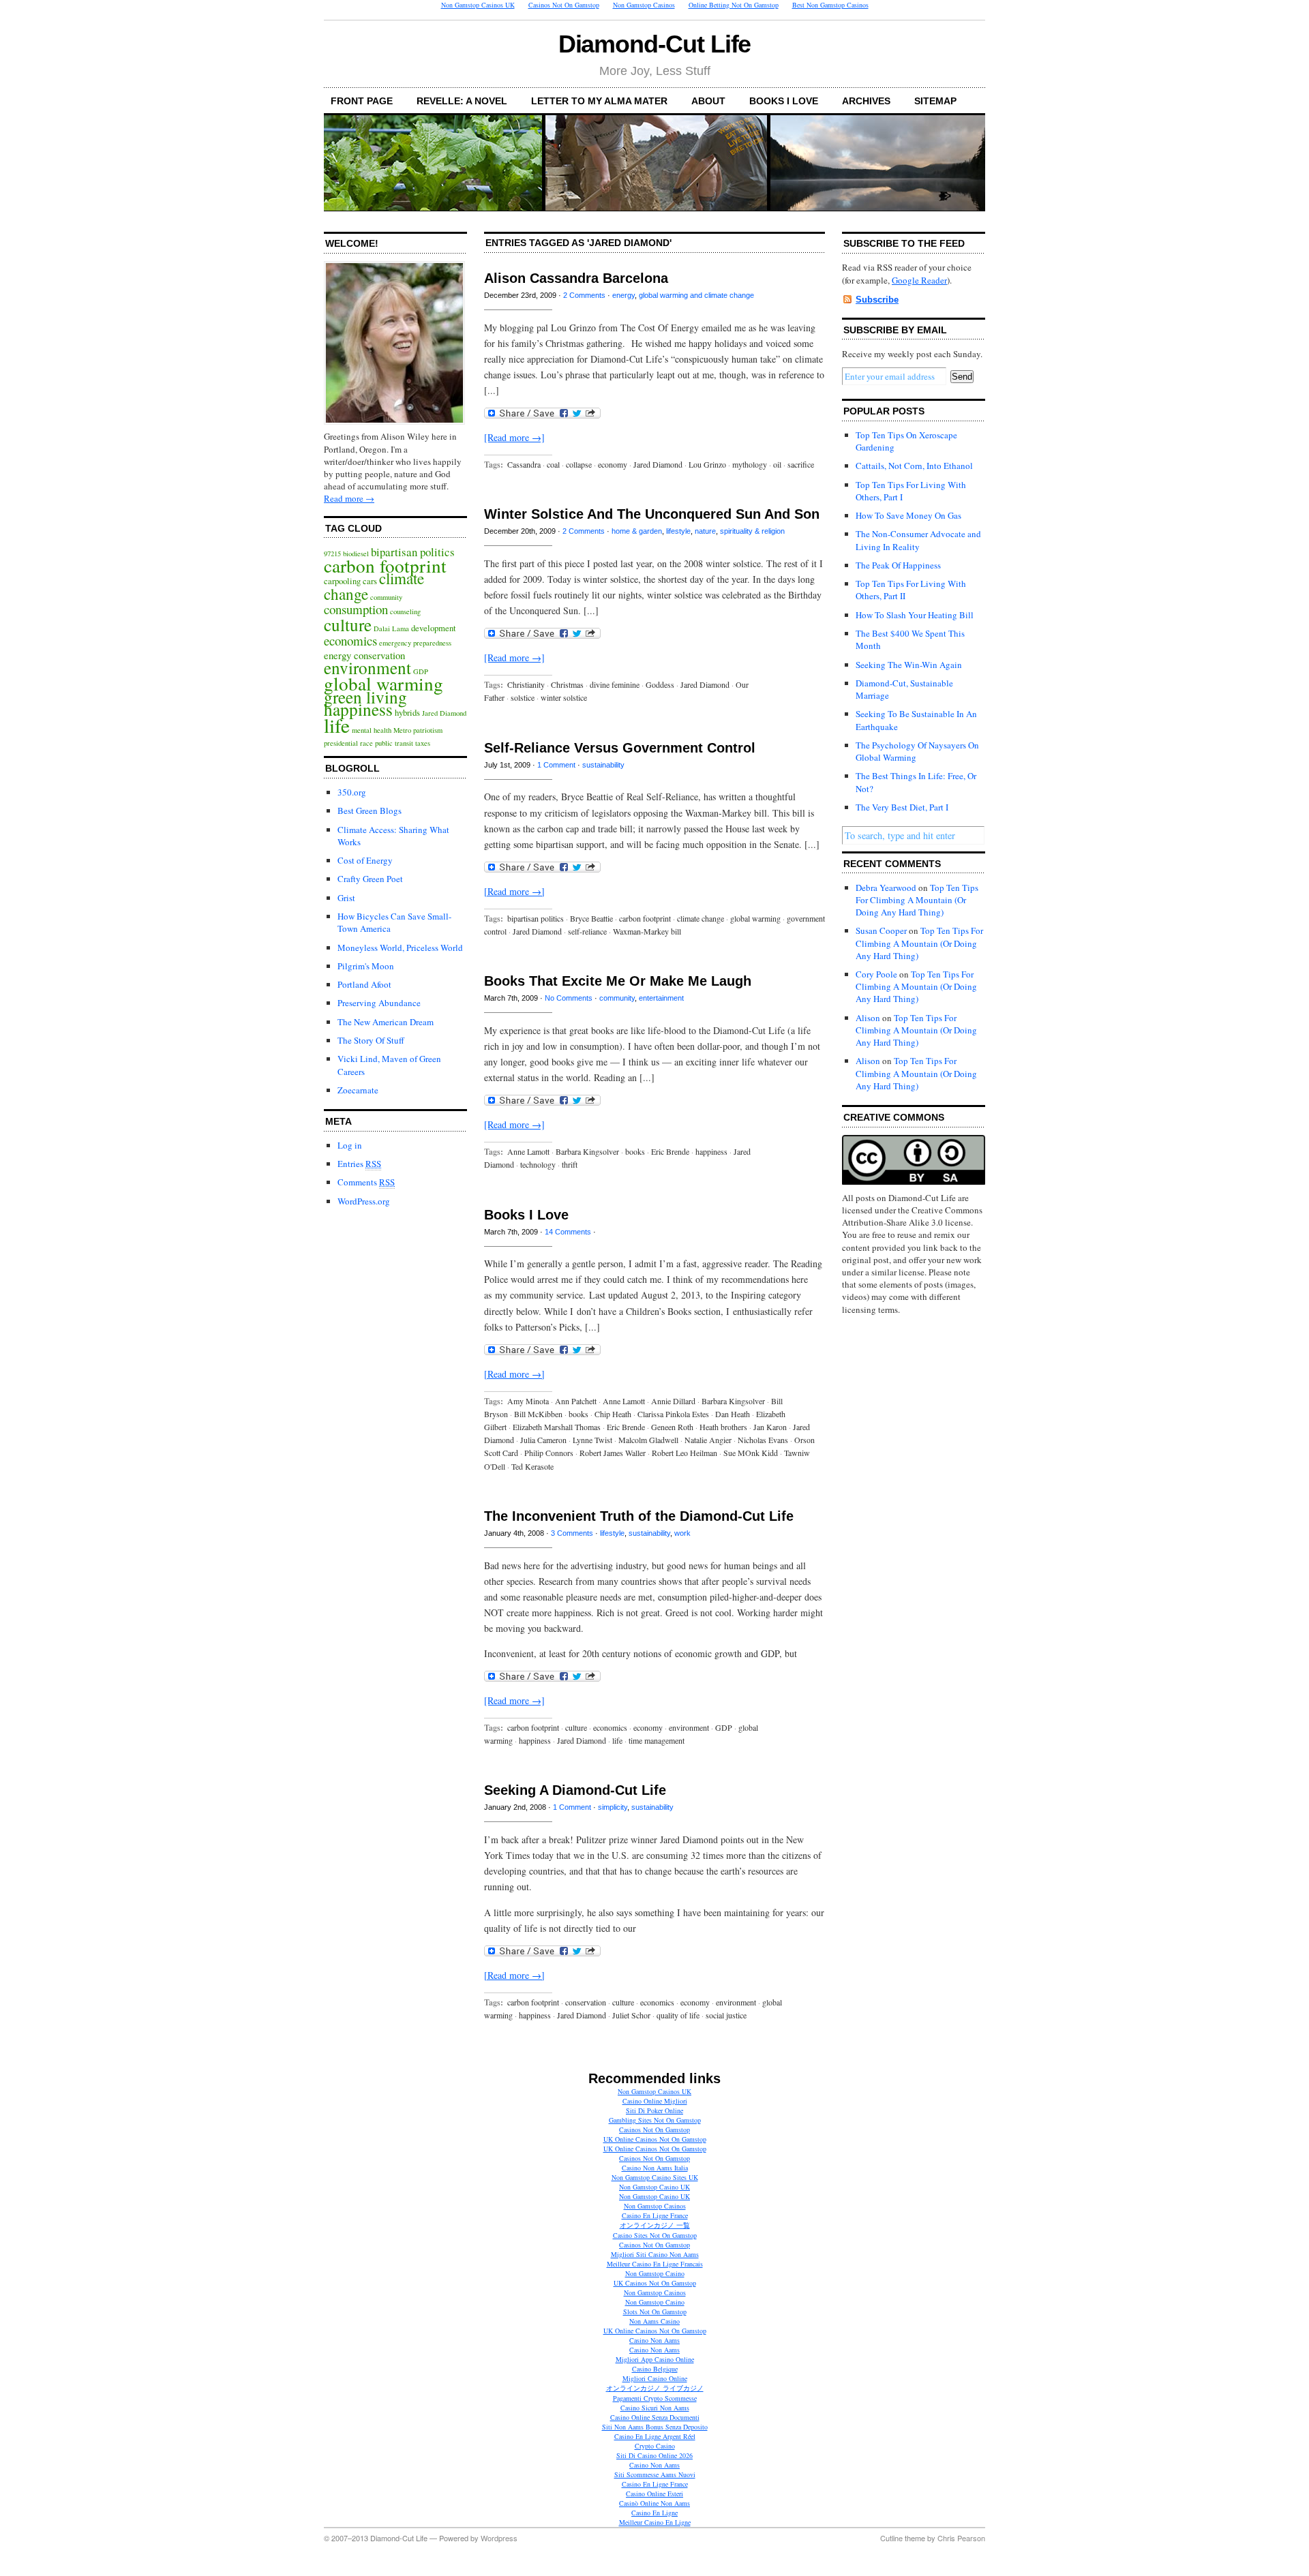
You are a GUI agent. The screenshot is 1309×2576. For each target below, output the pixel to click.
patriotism (428, 730)
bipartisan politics (413, 552)
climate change (701, 918)
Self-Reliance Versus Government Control (620, 748)
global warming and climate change (696, 295)
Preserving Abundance (379, 1003)
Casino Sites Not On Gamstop (655, 2235)
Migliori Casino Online (655, 2378)
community (386, 597)
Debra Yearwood (886, 888)
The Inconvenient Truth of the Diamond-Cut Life (639, 1516)
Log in (350, 1145)
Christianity (526, 684)
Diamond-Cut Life (655, 44)
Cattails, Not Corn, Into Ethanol (914, 466)
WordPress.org (364, 1201)
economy (613, 464)
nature (705, 531)
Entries (359, 1164)
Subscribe (877, 300)
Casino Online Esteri (654, 2494)
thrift (570, 1164)
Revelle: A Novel (462, 101)
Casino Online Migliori (655, 2101)
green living (365, 697)
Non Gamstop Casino (655, 2273)
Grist (346, 898)
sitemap (935, 101)
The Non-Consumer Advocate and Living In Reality (918, 540)
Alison (868, 1018)
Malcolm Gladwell (648, 1440)
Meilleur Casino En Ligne (655, 2522)
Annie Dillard (673, 1401)
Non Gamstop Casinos (655, 2206)
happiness (358, 709)
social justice (726, 2015)
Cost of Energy (365, 860)
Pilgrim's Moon (366, 966)
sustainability (603, 765)
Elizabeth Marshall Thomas (557, 1427)
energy (623, 295)
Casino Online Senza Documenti (655, 2417)
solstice (523, 697)
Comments (366, 1182)
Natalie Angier (708, 1440)
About (708, 101)
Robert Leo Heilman (684, 1453)
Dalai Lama (391, 628)
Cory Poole (876, 974)
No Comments (569, 998)
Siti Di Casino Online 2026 (654, 2455)
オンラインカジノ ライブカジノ (655, 2388)
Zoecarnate (358, 1090)
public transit (394, 743)
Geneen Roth (672, 1427)
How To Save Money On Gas (908, 515)
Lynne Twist (592, 1440)
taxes (423, 743)
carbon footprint (385, 565)
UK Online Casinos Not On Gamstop (655, 2139)
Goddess (660, 684)
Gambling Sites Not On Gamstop (655, 2120)
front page (362, 101)
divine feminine (615, 684)
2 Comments (584, 295)
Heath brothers (723, 1427)
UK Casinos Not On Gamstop (655, 2283)
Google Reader (919, 280)
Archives (866, 101)
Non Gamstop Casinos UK (654, 2091)
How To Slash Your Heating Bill (915, 615)
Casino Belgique (655, 2369)
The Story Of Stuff (371, 1040)
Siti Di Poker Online (654, 2110)
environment (367, 667)
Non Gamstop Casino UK (654, 2187)
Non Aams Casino (654, 2321)
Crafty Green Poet (370, 879)
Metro (402, 730)
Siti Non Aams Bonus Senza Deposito (655, 2427)
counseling (405, 611)
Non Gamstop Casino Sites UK (655, 2177)
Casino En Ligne (654, 2513)
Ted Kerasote (532, 1466)
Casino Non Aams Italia (655, 2168)
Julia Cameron (543, 1440)
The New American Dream (386, 1022)
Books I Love (784, 101)
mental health (372, 730)
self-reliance (587, 931)
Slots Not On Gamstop (655, 2312)
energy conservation (364, 655)
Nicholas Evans (763, 1440)
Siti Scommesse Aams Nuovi (655, 2474)
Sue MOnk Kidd (751, 1453)
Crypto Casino (655, 2446)
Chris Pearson (961, 2538)
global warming (383, 683)
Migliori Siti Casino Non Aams (655, 2254)
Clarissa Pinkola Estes (673, 1414)
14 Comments (568, 1232)
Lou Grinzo (707, 464)
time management (657, 1740)
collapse (579, 464)
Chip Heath (613, 1414)
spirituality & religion (752, 531)
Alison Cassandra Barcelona (576, 278)
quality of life (678, 2015)
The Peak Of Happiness (898, 565)
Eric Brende (670, 1151)
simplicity (613, 1807)
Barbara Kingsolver (587, 1151)
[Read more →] (514, 437)
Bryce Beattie (591, 918)
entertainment (661, 998)
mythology (750, 464)
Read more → (349, 498)
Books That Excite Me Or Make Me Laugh (618, 981)
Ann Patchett (576, 1401)
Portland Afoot (364, 984)
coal (553, 464)
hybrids (407, 713)
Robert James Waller (613, 1453)
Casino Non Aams (654, 2340)
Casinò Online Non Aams (654, 2503)
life (337, 725)
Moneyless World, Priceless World (400, 948)
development (434, 628)
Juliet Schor (631, 2015)
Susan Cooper (881, 930)
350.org (352, 792)
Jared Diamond (444, 713)
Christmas (567, 684)
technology (538, 1164)
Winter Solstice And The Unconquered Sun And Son (652, 514)
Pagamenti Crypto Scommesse (655, 2398)
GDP (724, 1727)
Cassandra (524, 464)
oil (777, 464)
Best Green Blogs (370, 810)
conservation (586, 2002)
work (682, 1533)
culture (348, 624)
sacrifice (801, 464)
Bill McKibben (538, 1414)
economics (350, 640)
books (635, 1151)
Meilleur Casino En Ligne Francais (655, 2264)
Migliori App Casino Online (655, 2359)
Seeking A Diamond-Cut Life (575, 1790)
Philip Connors (549, 1453)
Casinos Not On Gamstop (654, 2130)
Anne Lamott (528, 1151)
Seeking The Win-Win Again (909, 665)
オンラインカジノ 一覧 (655, 2225)
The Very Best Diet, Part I (902, 807)
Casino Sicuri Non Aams (655, 2408)
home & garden (637, 531)
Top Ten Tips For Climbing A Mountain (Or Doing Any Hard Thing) (917, 900)
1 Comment (556, 765)
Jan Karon (770, 1427)
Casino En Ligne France (655, 2215)
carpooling (342, 581)
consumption (356, 609)
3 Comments (572, 1533)
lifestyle (678, 531)
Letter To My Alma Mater (599, 101)
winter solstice (564, 697)
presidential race (348, 743)
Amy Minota (528, 1401)
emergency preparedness (415, 643)
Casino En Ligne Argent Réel (655, 2436)
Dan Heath (733, 1414)
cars (370, 581)
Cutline (891, 2538)
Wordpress (499, 2538)
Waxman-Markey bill (647, 931)
